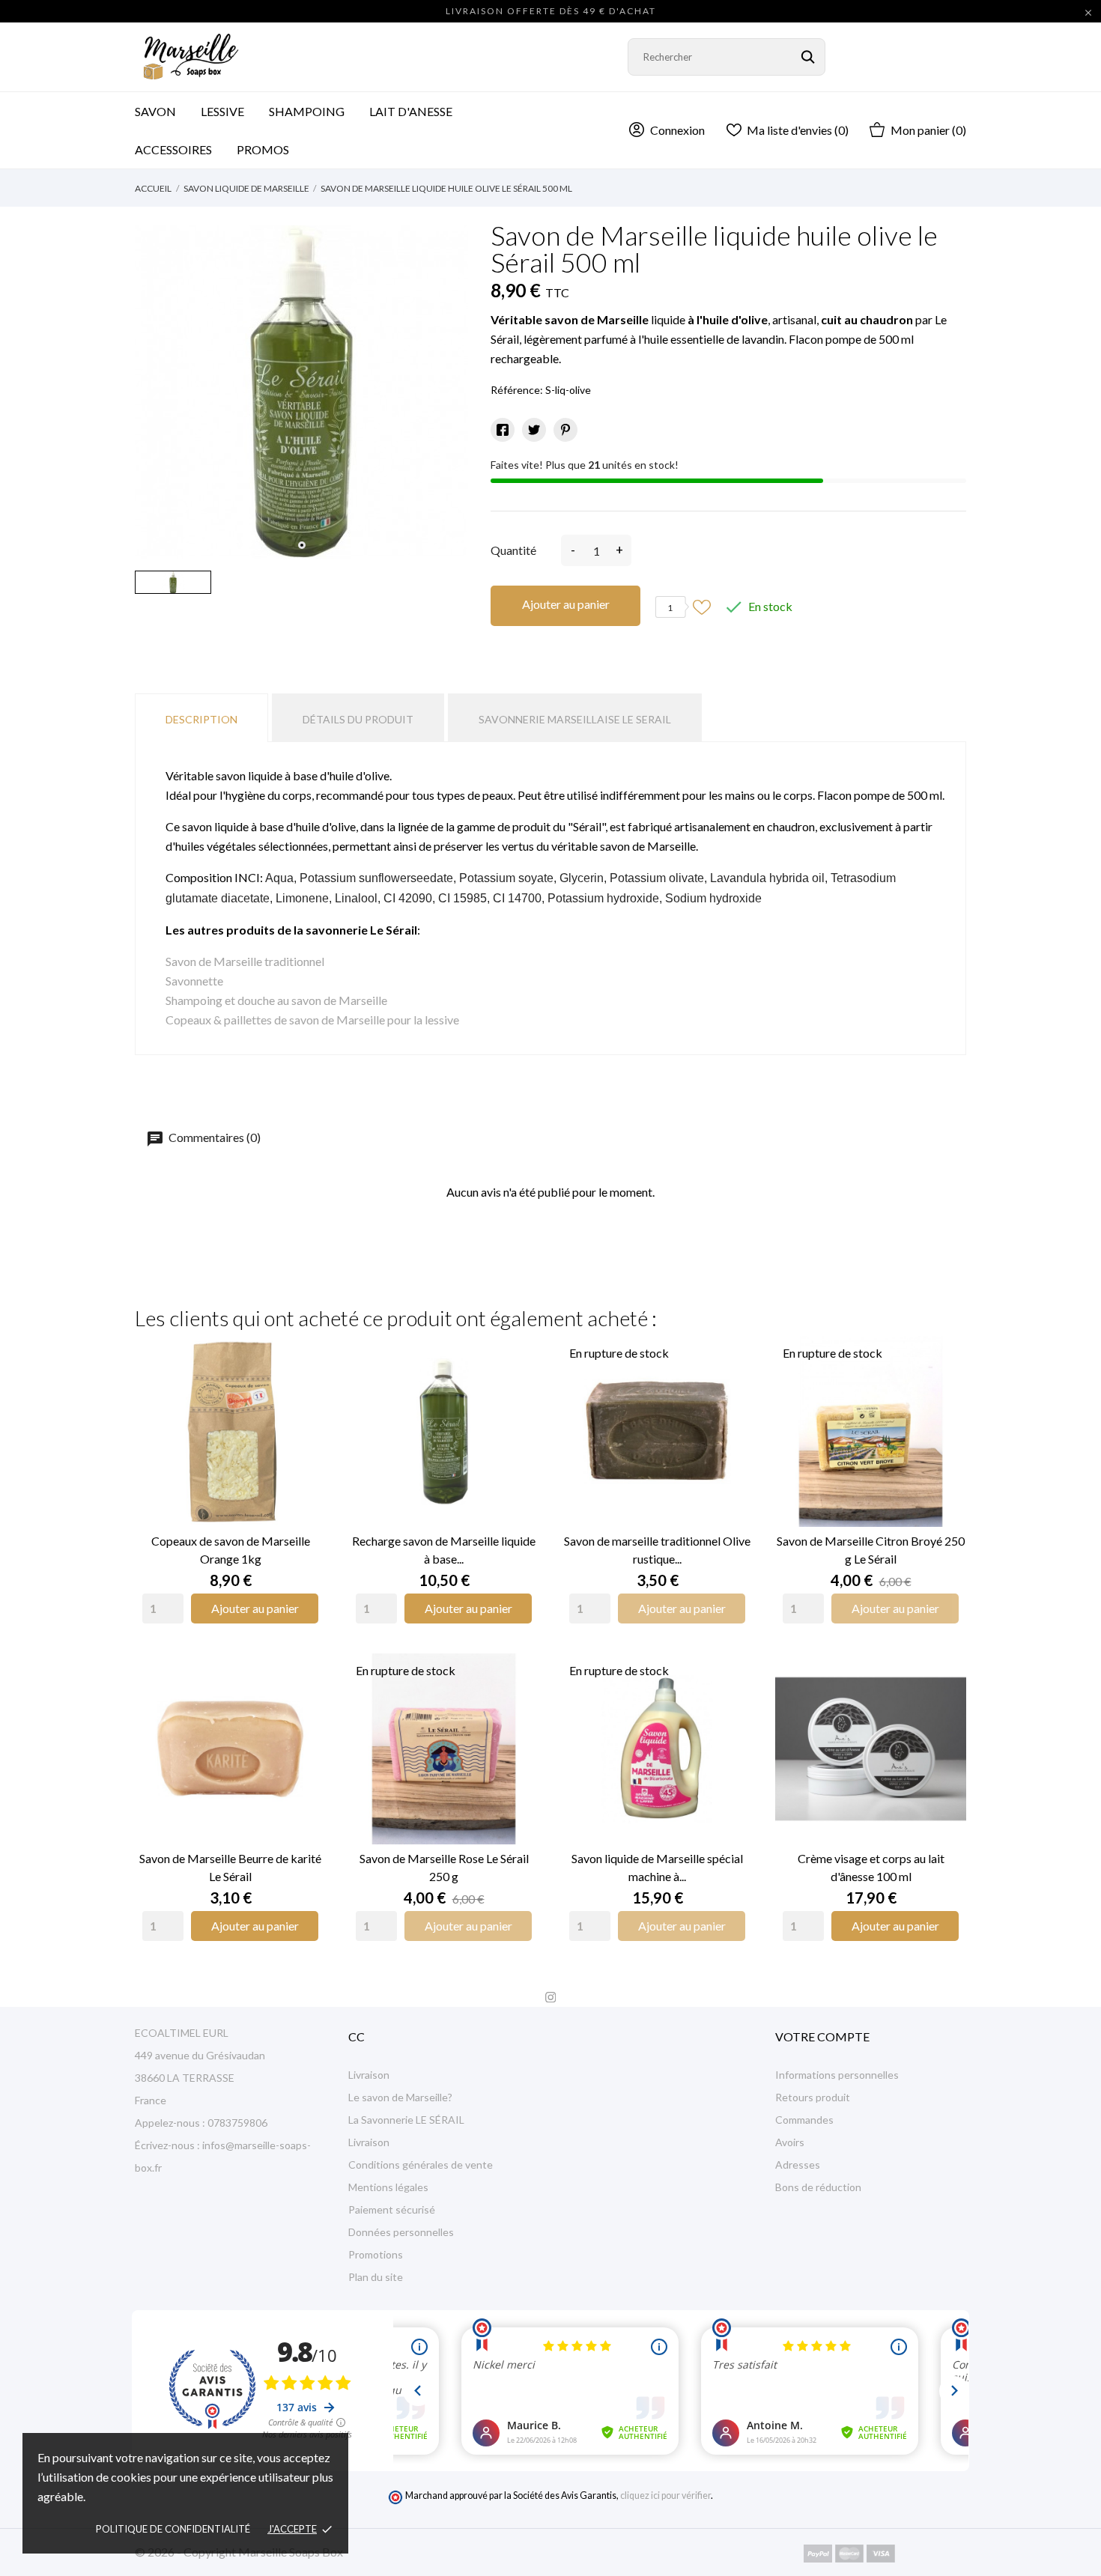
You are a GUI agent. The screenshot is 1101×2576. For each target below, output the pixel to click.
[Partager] (503, 430)
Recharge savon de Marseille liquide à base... (444, 1550)
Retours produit (813, 2097)
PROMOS (263, 149)
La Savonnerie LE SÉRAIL (406, 2120)
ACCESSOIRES (183, 143)
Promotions (376, 2254)
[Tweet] (534, 430)
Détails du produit (358, 719)
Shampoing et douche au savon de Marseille (276, 1000)
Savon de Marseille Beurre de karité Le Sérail (230, 1867)
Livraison (369, 2075)
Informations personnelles (837, 2075)
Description (201, 719)
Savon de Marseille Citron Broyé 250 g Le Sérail (871, 1550)
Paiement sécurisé (392, 2209)
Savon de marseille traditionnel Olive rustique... (657, 1550)
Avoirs (790, 2142)
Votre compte (822, 2036)
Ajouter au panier (566, 604)
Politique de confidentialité (173, 2529)
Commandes (804, 2120)
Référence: (517, 390)
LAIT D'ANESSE (411, 111)
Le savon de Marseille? (400, 2097)
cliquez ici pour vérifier (665, 2495)
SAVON (155, 111)
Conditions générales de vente (421, 2165)
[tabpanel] (301, 392)
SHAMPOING (307, 111)
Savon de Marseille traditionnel (245, 961)
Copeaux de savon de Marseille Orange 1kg (231, 1550)
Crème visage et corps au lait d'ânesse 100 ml (871, 1867)
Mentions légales (388, 2187)
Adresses (798, 2165)
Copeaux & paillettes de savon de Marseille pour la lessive (312, 1020)
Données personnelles (401, 2232)
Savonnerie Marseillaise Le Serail (575, 719)
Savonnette (194, 981)
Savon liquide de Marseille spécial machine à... (657, 1867)
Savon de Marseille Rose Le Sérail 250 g (444, 1867)
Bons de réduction (818, 2187)
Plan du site (376, 2277)
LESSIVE (222, 111)
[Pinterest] (565, 430)
